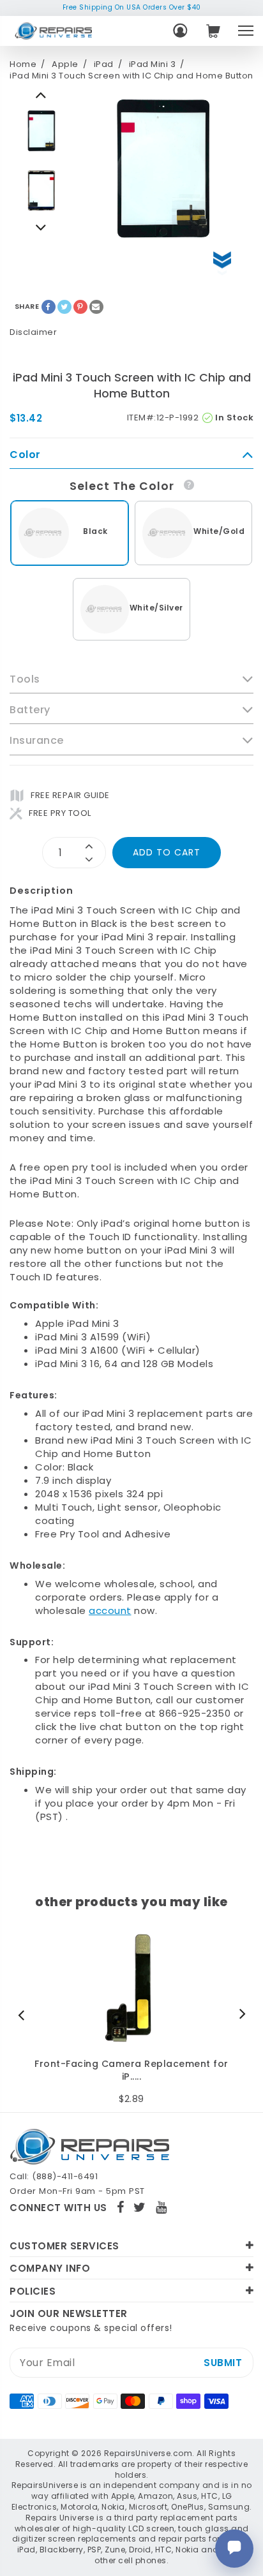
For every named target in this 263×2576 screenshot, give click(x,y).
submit (223, 2363)
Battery (30, 710)
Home (23, 64)
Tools (25, 679)
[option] (41, 131)
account (110, 1610)
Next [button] (41, 94)
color (25, 455)
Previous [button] (41, 227)
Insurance (37, 741)
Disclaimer (33, 332)
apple (65, 64)
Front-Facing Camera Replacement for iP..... (131, 2070)
